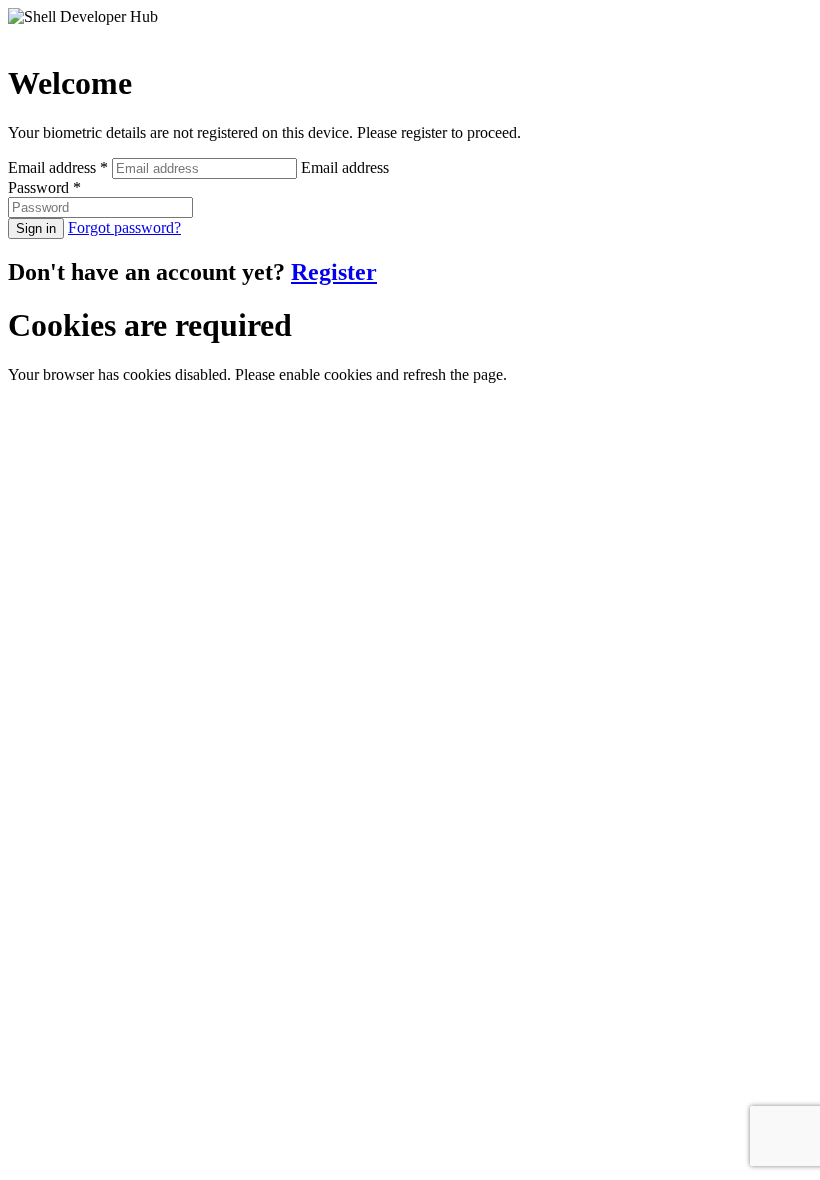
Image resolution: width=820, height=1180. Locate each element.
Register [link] (334, 272)
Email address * (60, 167)
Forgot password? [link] (124, 227)
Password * (44, 187)
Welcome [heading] (70, 83)
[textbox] (204, 168)
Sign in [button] (36, 228)
